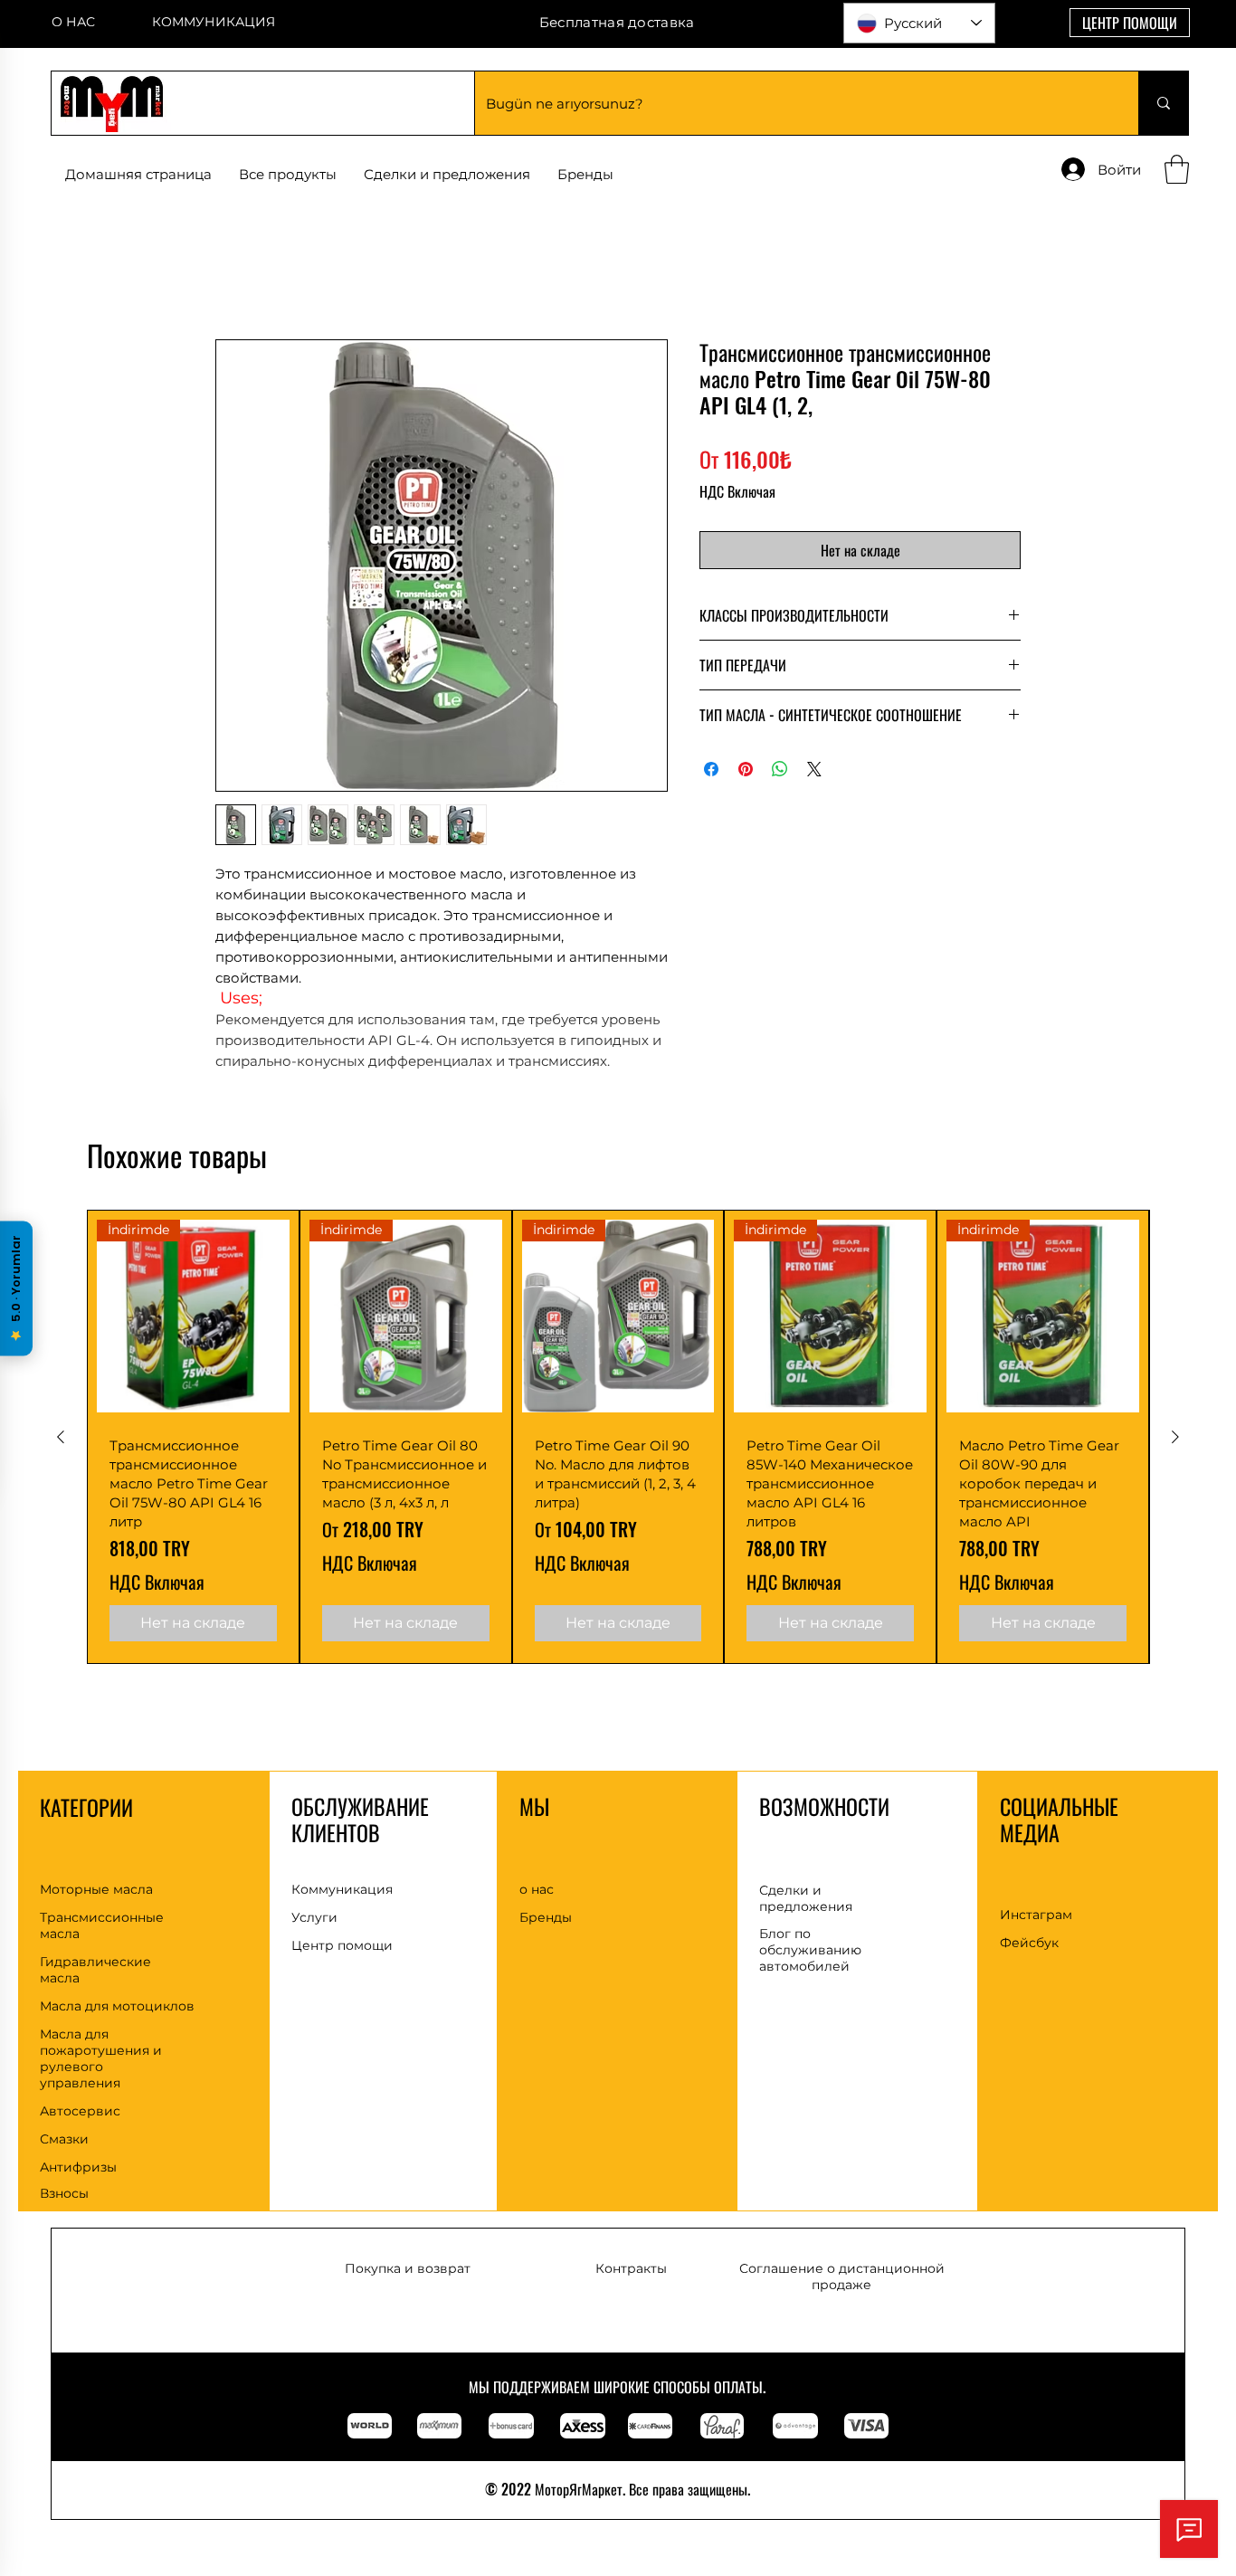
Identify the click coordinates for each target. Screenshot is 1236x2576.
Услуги (314, 1941)
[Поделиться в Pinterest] (746, 772)
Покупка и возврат (408, 2291)
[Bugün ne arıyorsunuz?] (1163, 103)
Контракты (631, 2291)
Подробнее (254, 1084)
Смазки (64, 2162)
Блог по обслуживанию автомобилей (810, 1972)
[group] (618, 1459)
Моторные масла (96, 1912)
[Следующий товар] (1175, 1459)
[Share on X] (814, 772)
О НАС (73, 22)
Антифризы (78, 2190)
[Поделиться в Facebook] (711, 772)
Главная (245, 276)
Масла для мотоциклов (117, 2029)
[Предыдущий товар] (61, 1459)
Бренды (546, 1940)
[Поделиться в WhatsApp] (780, 772)
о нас (537, 1912)
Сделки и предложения (806, 1921)
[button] (585, 175)
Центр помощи (342, 1969)
